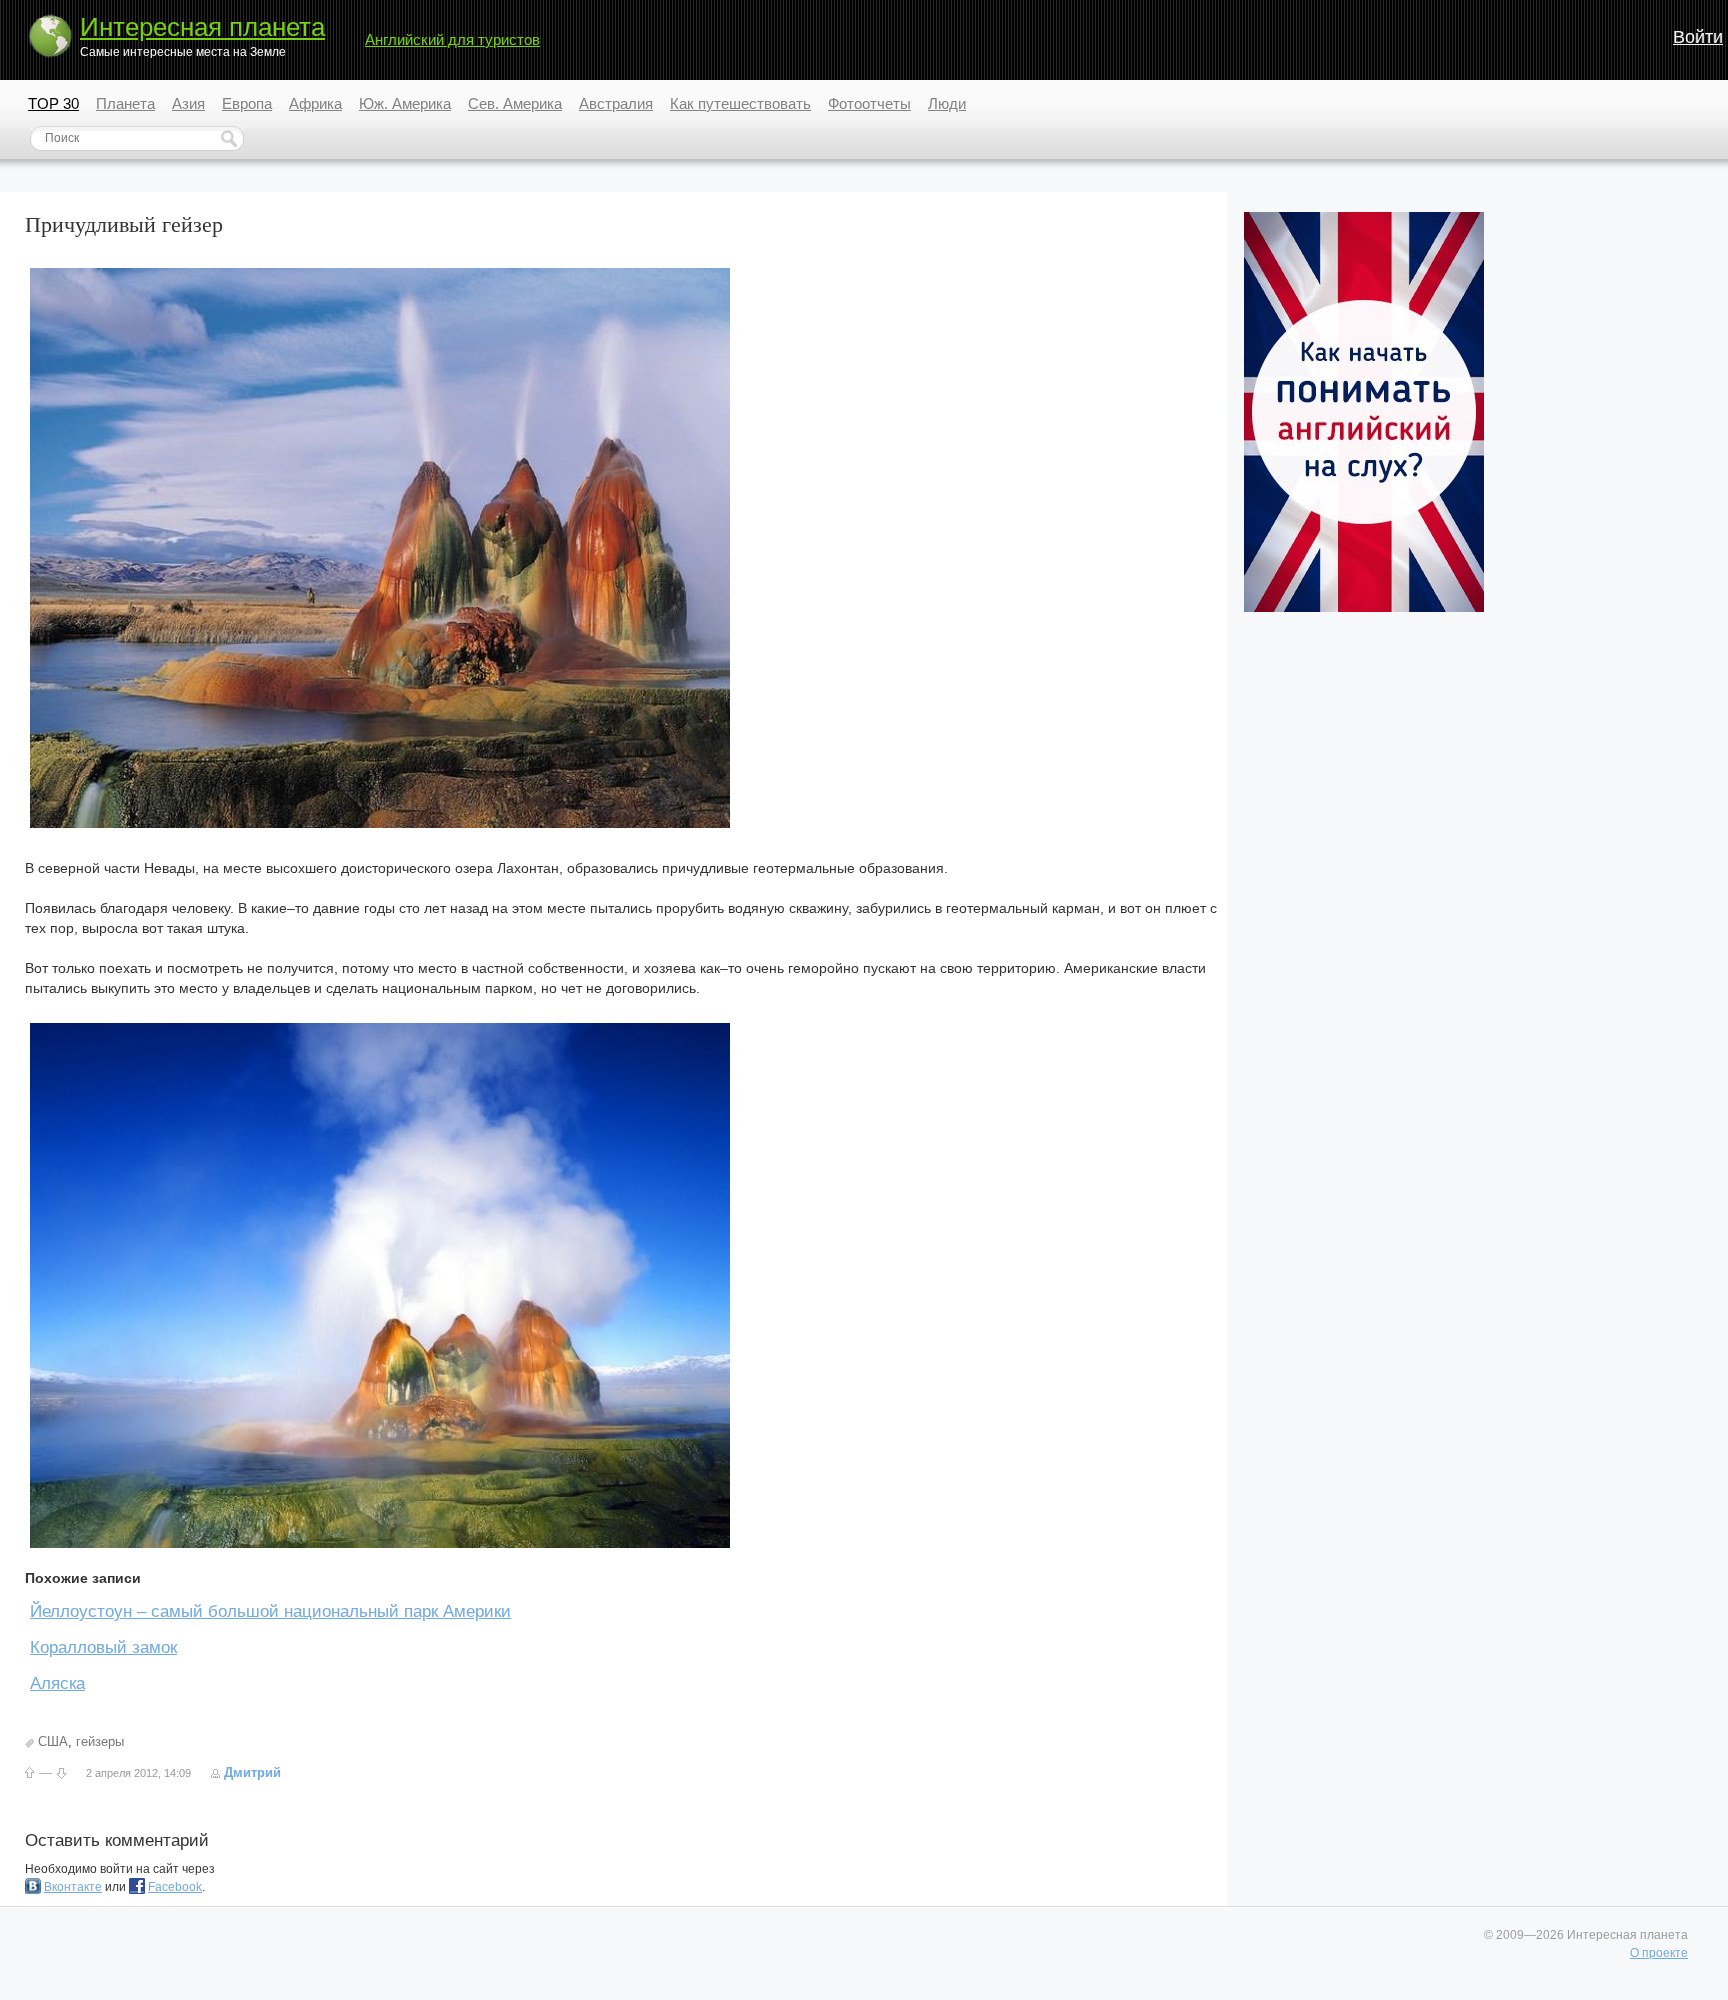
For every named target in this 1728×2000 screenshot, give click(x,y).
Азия (188, 103)
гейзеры (100, 1741)
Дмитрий (252, 1772)
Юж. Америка (405, 103)
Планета (125, 103)
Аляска (57, 1683)
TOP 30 (53, 103)
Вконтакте (73, 1887)
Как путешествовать (740, 103)
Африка (315, 103)
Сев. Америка (515, 103)
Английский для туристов (452, 39)
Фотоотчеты (869, 103)
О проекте (1659, 1953)
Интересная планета (202, 27)
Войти (1698, 37)
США (53, 1741)
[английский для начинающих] (1364, 608)
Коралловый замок (103, 1647)
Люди (947, 103)
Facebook (175, 1887)
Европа (247, 103)
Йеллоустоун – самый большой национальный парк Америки (270, 1611)
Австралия (616, 103)
